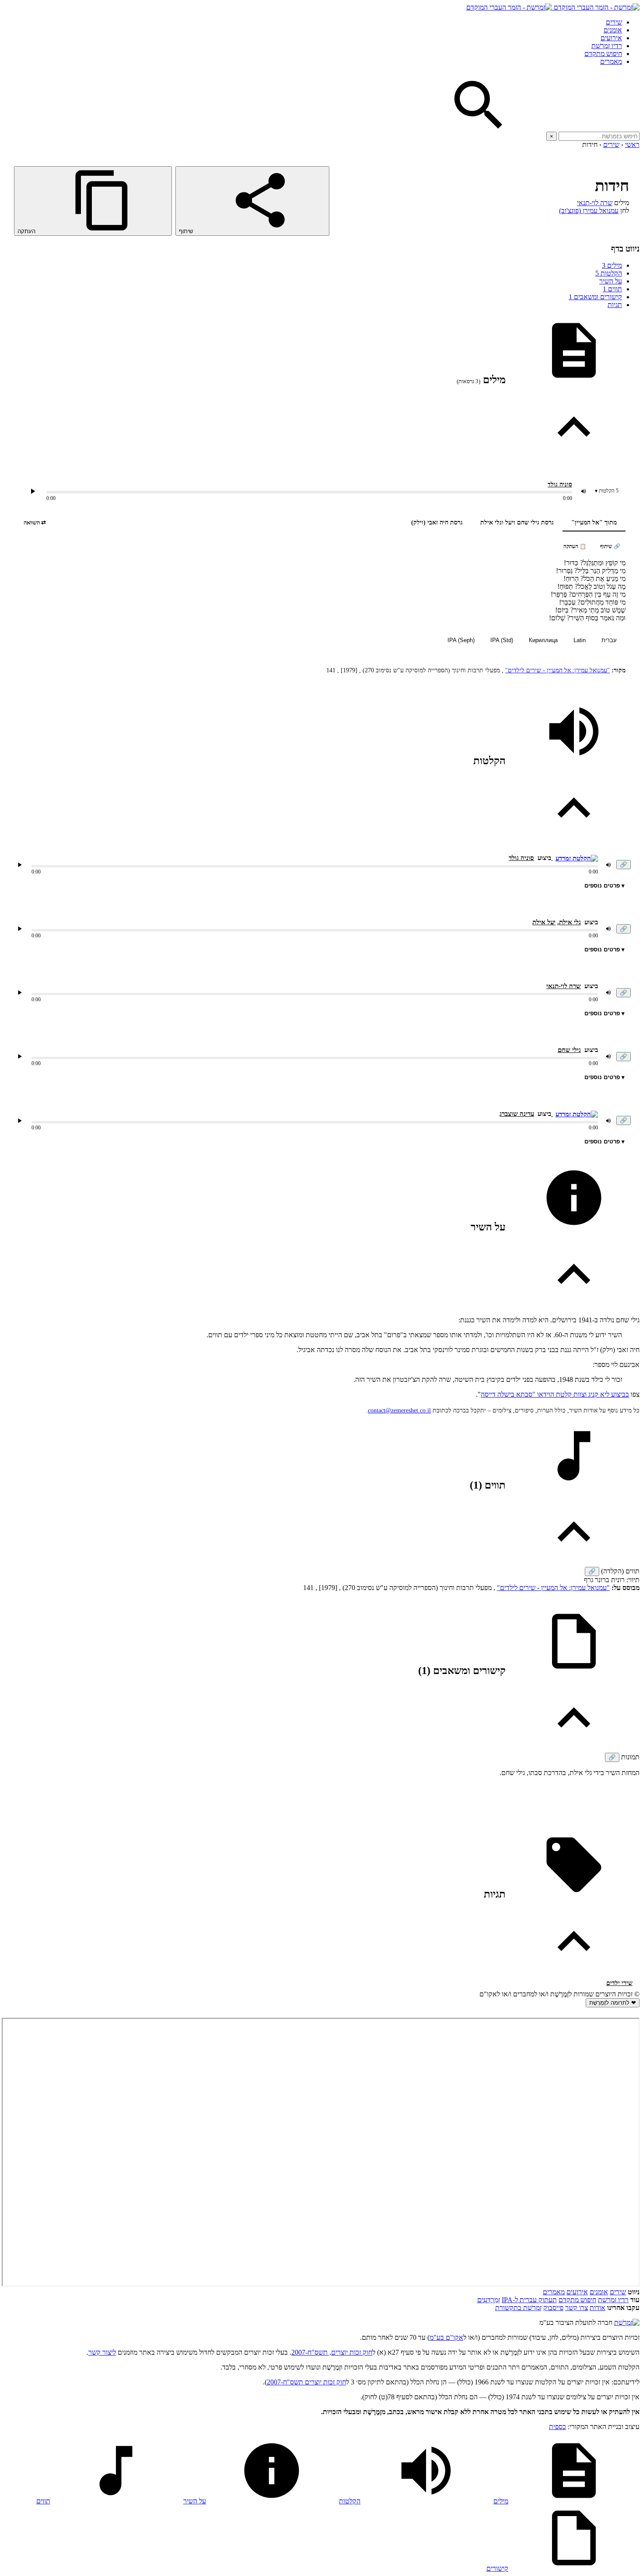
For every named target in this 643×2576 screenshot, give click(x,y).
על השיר (611, 281)
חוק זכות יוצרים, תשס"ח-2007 (332, 2352)
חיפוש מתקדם (603, 54)
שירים (614, 22)
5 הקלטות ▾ (607, 491)
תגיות (615, 305)
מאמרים (611, 61)
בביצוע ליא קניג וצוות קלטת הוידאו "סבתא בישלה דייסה (555, 1394)
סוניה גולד (560, 484)
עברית (609, 640)
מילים (612, 265)
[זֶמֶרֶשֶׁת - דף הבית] (627, 2323)
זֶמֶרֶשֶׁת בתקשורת (518, 2308)
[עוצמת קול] (584, 491)
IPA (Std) (502, 640)
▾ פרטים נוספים (605, 886)
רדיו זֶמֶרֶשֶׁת (613, 2300)
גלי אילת (570, 922)
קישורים (497, 2568)
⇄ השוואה (35, 523)
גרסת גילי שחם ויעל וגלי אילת (517, 523)
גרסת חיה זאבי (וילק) (437, 523)
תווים (612, 289)
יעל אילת (544, 922)
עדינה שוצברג (517, 1114)
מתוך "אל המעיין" (594, 523)
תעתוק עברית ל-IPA (529, 2300)
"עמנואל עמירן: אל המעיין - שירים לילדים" (557, 670)
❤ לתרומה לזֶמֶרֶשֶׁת (613, 2003)
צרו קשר (577, 2308)
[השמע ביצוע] (33, 491)
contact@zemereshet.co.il (399, 1410)
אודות (598, 2308)
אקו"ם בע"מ (446, 2337)
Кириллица (543, 640)
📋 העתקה (575, 546)
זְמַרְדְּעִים (489, 2300)
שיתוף (187, 231)
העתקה (27, 231)
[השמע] (20, 865)
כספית (557, 2427)
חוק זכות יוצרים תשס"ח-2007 (306, 2382)
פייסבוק (553, 2308)
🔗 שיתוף (610, 546)
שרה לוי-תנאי (595, 203)
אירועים (611, 38)
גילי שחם (569, 1050)
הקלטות (609, 273)
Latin (580, 640)
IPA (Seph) (461, 640)
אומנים (613, 30)
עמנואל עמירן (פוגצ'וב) (589, 211)
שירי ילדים (619, 1983)
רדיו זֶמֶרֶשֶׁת (607, 46)
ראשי (632, 145)
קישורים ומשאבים (595, 297)
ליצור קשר (102, 2352)
